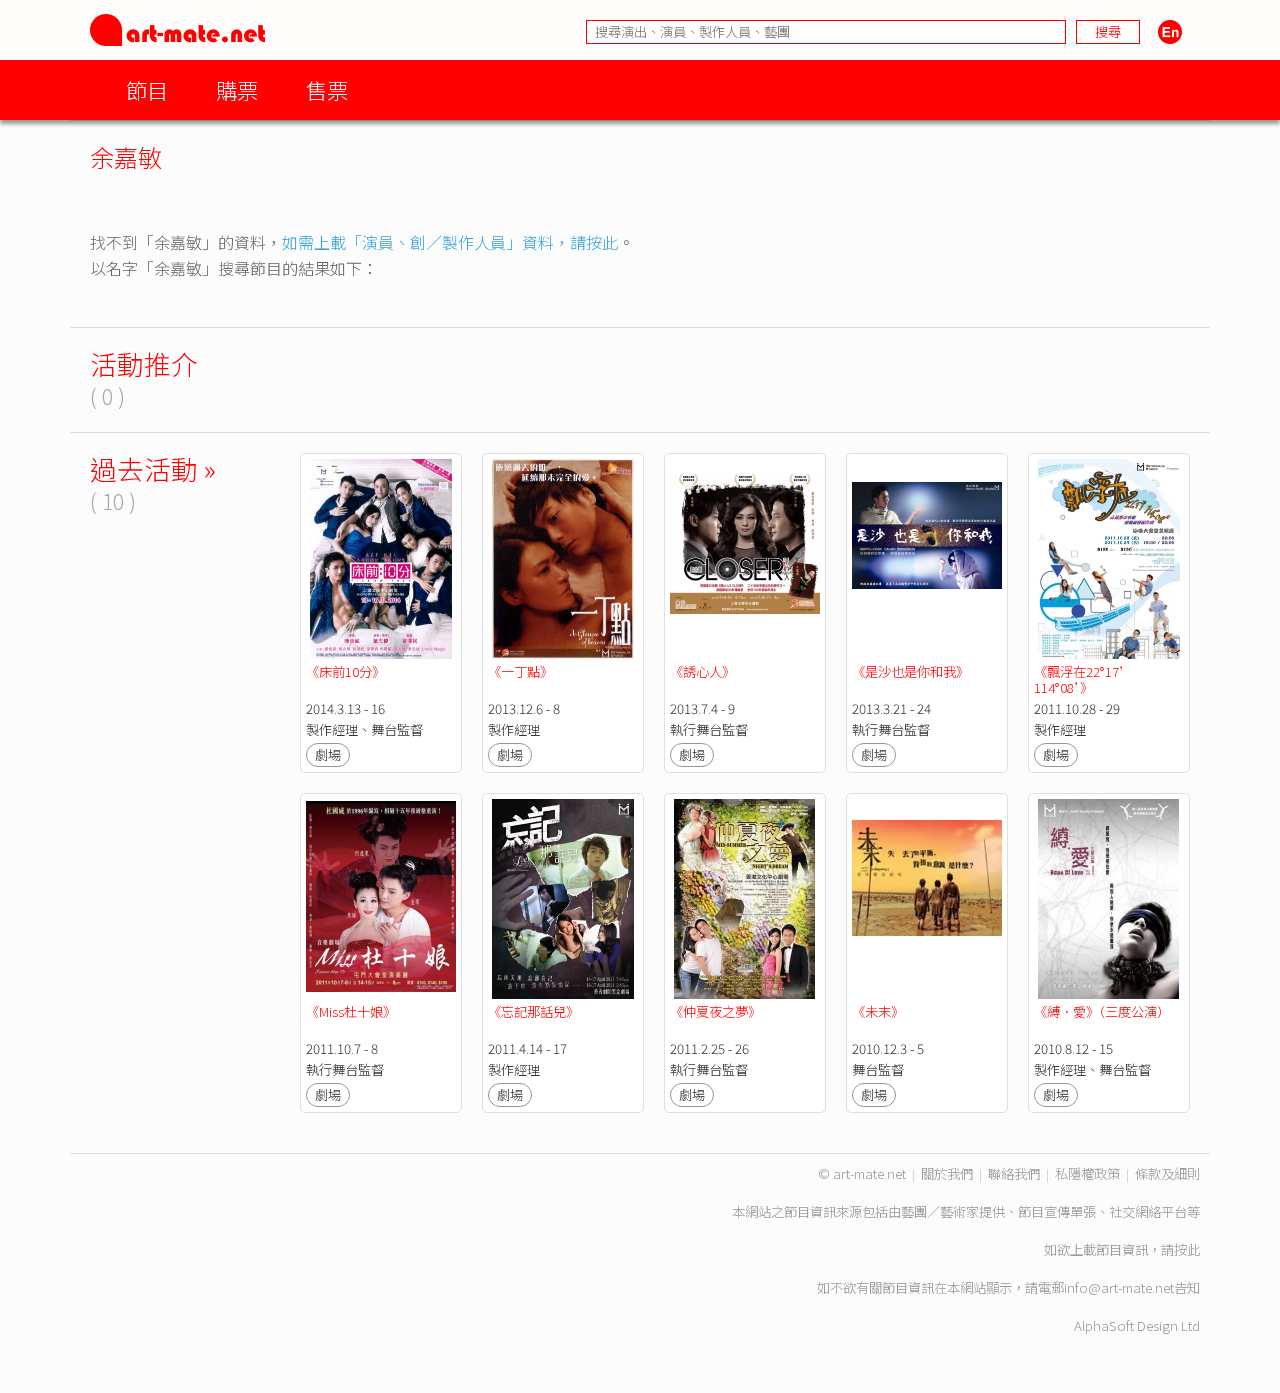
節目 (147, 89)
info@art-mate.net (1119, 1287)
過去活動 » (153, 468)
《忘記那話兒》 (533, 1011)
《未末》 (878, 1011)
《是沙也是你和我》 (910, 671)
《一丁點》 (520, 671)
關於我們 (947, 1173)
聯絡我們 (1014, 1173)
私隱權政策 (1087, 1173)
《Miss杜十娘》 (351, 1011)
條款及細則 (1167, 1173)
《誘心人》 (702, 671)
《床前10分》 (345, 671)
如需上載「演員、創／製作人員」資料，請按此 (450, 242)
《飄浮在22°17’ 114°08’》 (1084, 679)
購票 (237, 89)
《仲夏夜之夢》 (715, 1011)
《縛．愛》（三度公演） (1102, 1011)
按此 (1187, 1249)
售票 (327, 89)
